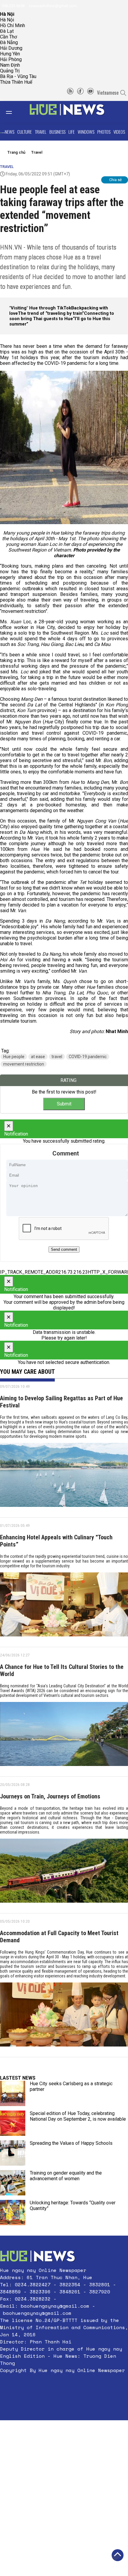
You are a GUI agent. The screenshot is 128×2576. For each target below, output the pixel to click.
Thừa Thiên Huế (16, 82)
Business (57, 132)
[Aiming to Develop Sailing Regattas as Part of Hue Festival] (64, 1477)
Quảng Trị (10, 71)
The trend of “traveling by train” (51, 313)
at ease (38, 1057)
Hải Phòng (11, 59)
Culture (25, 132)
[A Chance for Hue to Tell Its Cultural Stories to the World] (64, 1736)
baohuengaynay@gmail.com (55, 2306)
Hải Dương (11, 48)
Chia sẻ (115, 180)
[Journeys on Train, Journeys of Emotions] (64, 1873)
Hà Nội (7, 20)
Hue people (14, 1057)
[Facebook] (80, 93)
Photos (104, 132)
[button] (64, 2385)
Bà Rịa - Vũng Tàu (18, 76)
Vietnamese (108, 93)
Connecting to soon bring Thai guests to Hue (62, 316)
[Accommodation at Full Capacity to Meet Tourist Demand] (64, 2017)
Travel (41, 132)
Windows (86, 132)
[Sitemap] (70, 93)
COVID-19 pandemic (88, 1057)
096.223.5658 (13, 6)
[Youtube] (90, 93)
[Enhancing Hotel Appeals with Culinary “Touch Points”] (64, 1607)
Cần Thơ (8, 37)
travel (57, 1057)
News (10, 132)
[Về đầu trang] (118, 2555)
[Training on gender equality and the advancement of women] (13, 2183)
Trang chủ (16, 152)
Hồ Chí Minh (13, 25)
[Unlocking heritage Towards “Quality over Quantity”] (13, 2213)
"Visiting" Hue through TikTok (40, 308)
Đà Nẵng (9, 42)
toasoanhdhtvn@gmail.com (53, 6)
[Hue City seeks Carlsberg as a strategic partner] (13, 2093)
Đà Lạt (7, 31)
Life (72, 132)
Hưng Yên (10, 54)
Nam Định (10, 65)
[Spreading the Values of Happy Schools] (13, 2153)
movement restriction (24, 1064)
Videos (119, 132)
